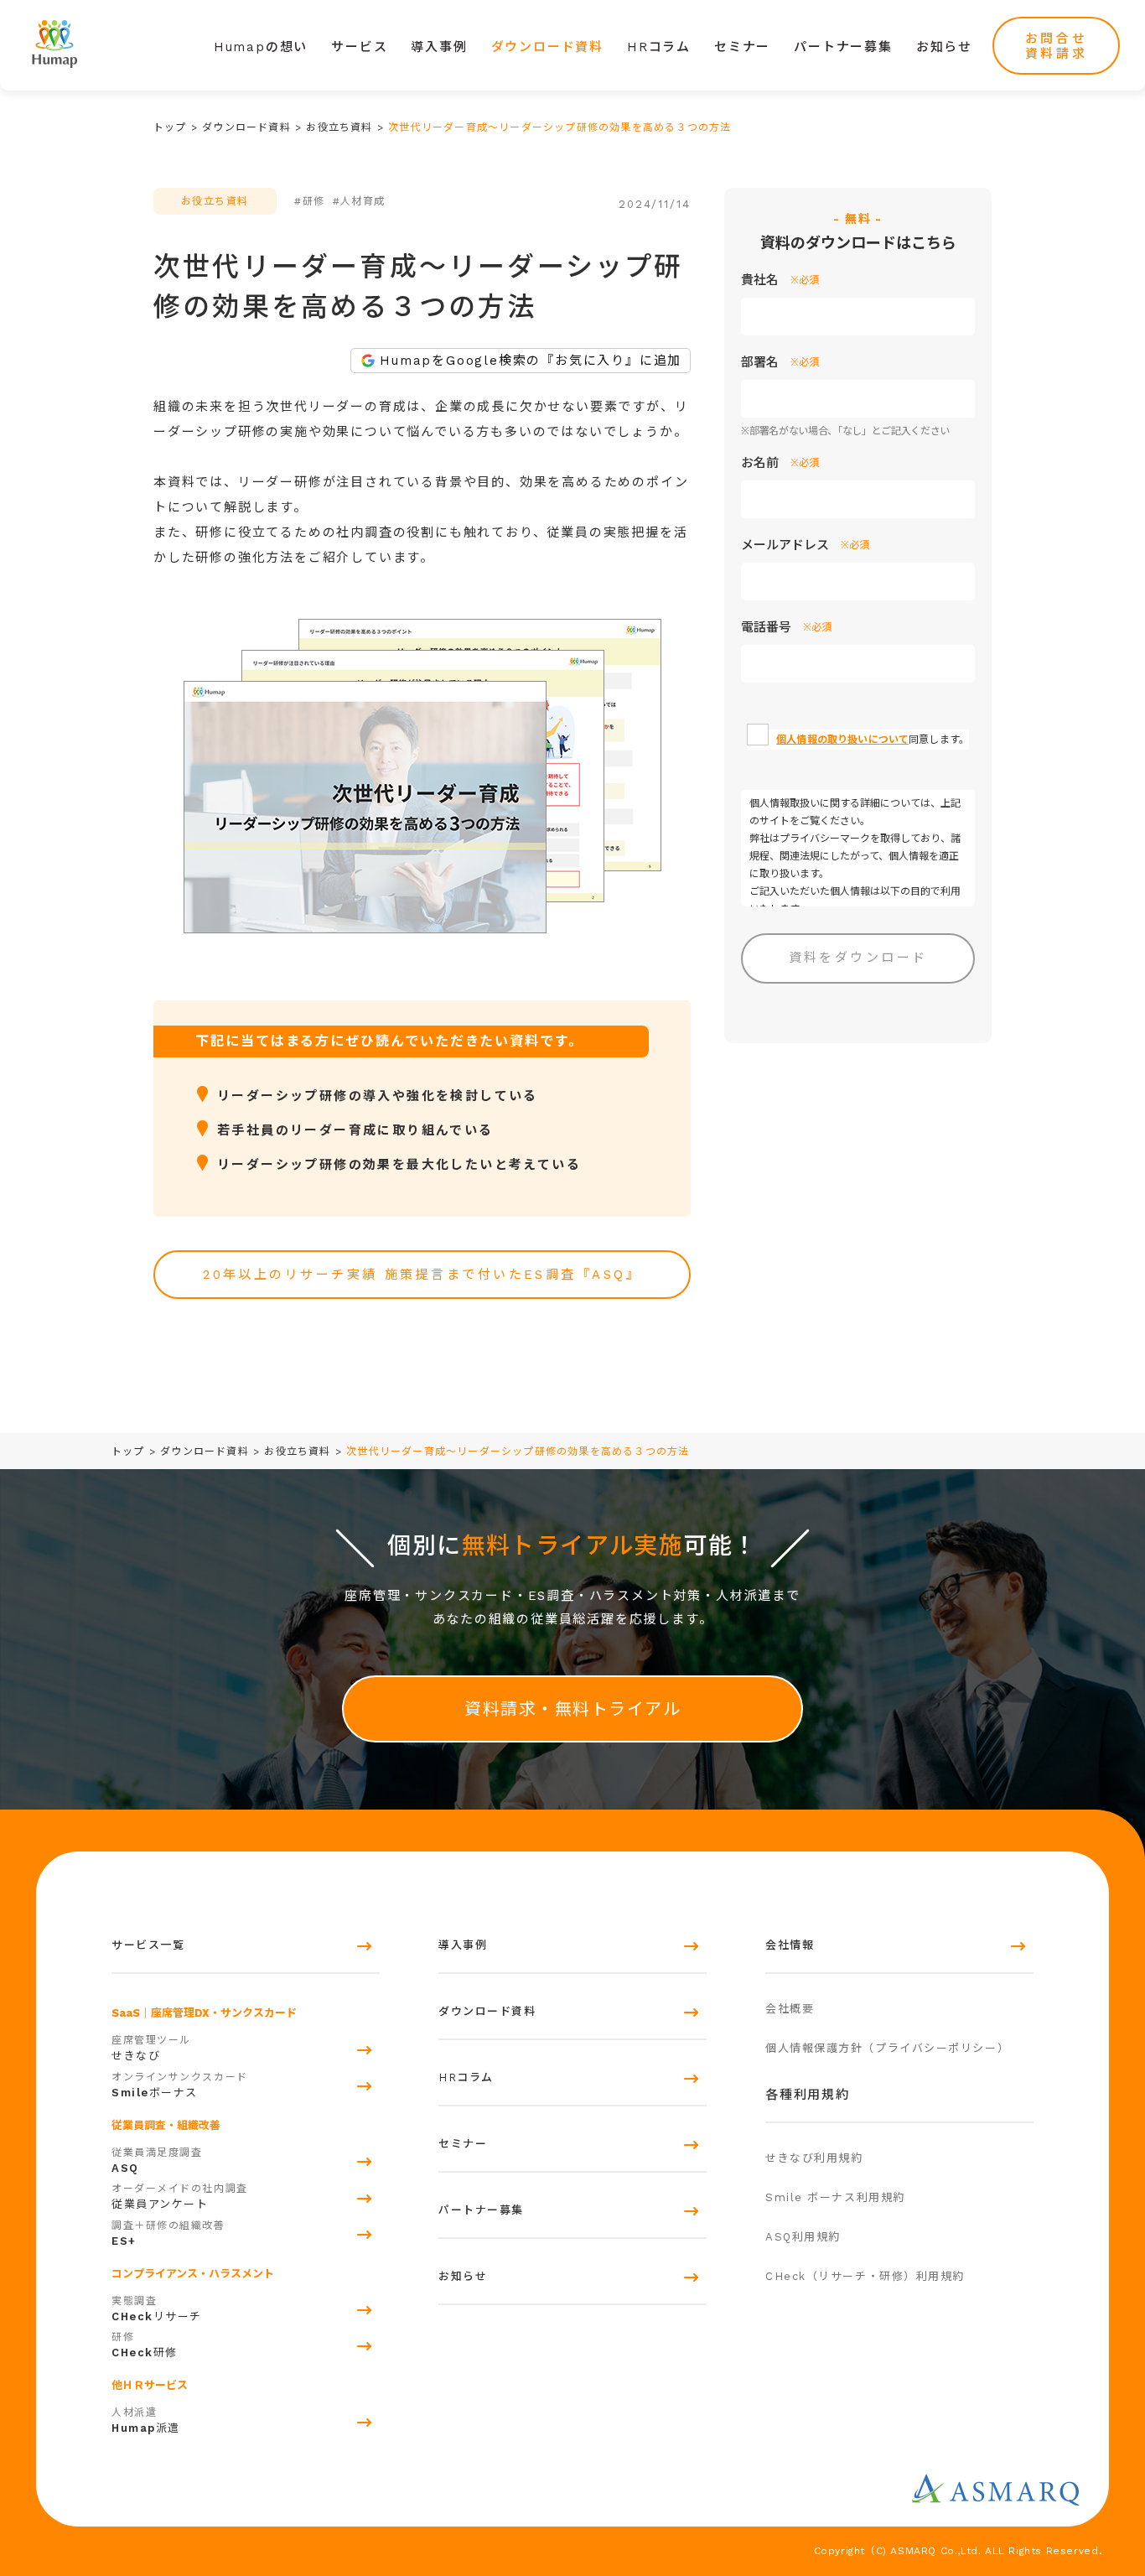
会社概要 (790, 2009)
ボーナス (180, 2085)
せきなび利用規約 (814, 2158)
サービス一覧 (148, 1945)
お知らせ (944, 47)
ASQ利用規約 (803, 2237)
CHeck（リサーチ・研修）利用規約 (865, 2276)
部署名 (780, 362)
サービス (359, 47)
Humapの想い (261, 47)
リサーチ (157, 2309)
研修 (145, 2345)
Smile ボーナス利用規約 (835, 2197)
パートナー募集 (843, 47)
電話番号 (786, 627)
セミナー (742, 47)
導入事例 (439, 47)
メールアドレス (805, 545)
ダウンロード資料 (547, 47)
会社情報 (790, 1945)
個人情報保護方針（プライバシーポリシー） (887, 2048)
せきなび (151, 2048)
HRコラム (659, 47)
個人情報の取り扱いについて (842, 740)
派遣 (146, 2420)
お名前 (780, 463)
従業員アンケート (180, 2197)
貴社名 (780, 280)
